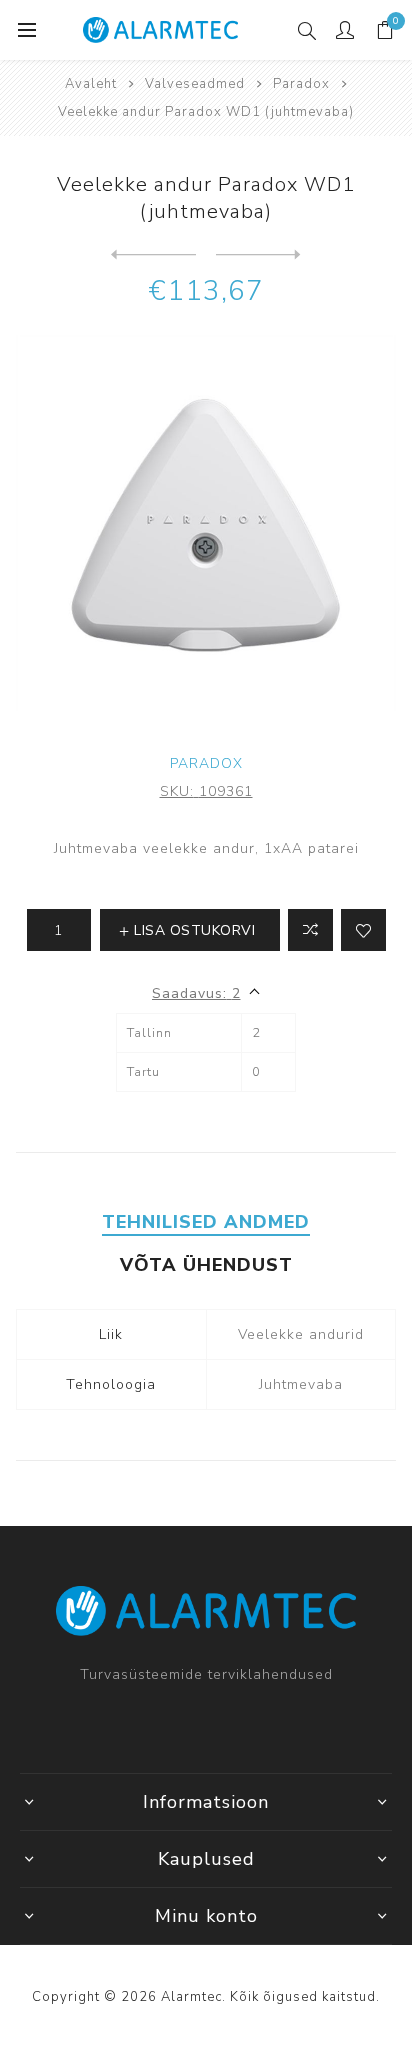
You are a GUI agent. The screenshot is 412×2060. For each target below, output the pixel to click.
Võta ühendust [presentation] (206, 1265)
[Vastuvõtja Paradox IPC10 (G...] (153, 255)
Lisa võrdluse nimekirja (310, 930)
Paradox (206, 763)
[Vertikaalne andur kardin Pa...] (258, 255)
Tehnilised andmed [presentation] (206, 1222)
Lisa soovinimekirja (363, 930)
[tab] (205, 1222)
